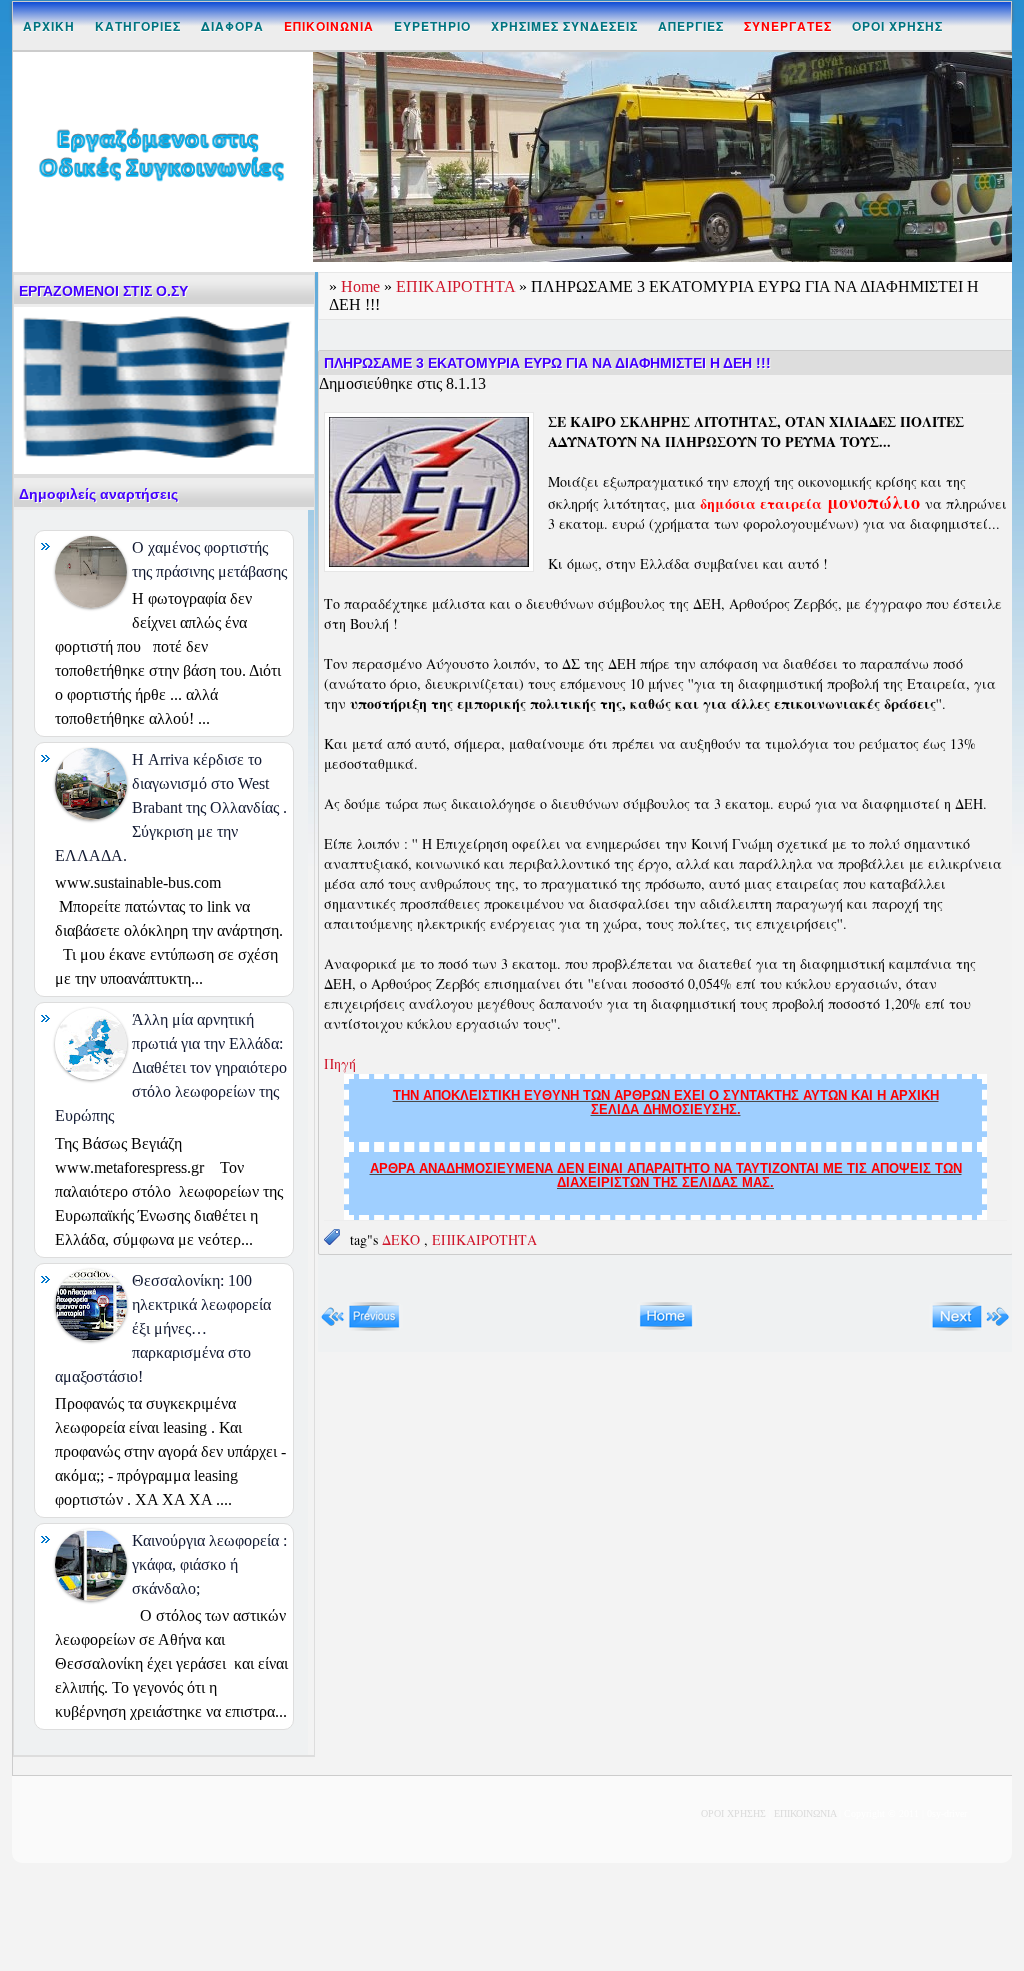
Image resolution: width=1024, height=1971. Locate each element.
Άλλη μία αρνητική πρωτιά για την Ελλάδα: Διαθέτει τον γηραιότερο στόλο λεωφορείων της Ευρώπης (171, 1067)
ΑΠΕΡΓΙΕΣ (691, 26)
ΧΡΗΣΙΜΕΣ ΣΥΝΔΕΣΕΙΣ (564, 26)
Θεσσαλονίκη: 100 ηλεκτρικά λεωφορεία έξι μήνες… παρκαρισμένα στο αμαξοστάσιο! (163, 1328)
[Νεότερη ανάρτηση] (360, 1326)
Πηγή (340, 1063)
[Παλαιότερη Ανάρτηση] (970, 1326)
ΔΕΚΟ (403, 1239)
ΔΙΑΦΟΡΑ (232, 26)
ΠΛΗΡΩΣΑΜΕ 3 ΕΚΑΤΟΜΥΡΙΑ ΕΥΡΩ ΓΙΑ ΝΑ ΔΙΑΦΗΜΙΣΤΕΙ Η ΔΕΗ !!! (547, 363)
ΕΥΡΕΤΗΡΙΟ (432, 26)
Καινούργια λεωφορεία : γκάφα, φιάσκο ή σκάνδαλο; (209, 1564)
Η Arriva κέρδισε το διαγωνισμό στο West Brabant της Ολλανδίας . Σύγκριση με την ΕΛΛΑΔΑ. (171, 807)
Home (362, 286)
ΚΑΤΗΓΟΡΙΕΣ (138, 26)
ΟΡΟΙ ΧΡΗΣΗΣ (897, 26)
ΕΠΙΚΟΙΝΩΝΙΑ (805, 1813)
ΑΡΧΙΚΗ (49, 26)
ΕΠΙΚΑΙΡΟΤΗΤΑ (457, 286)
